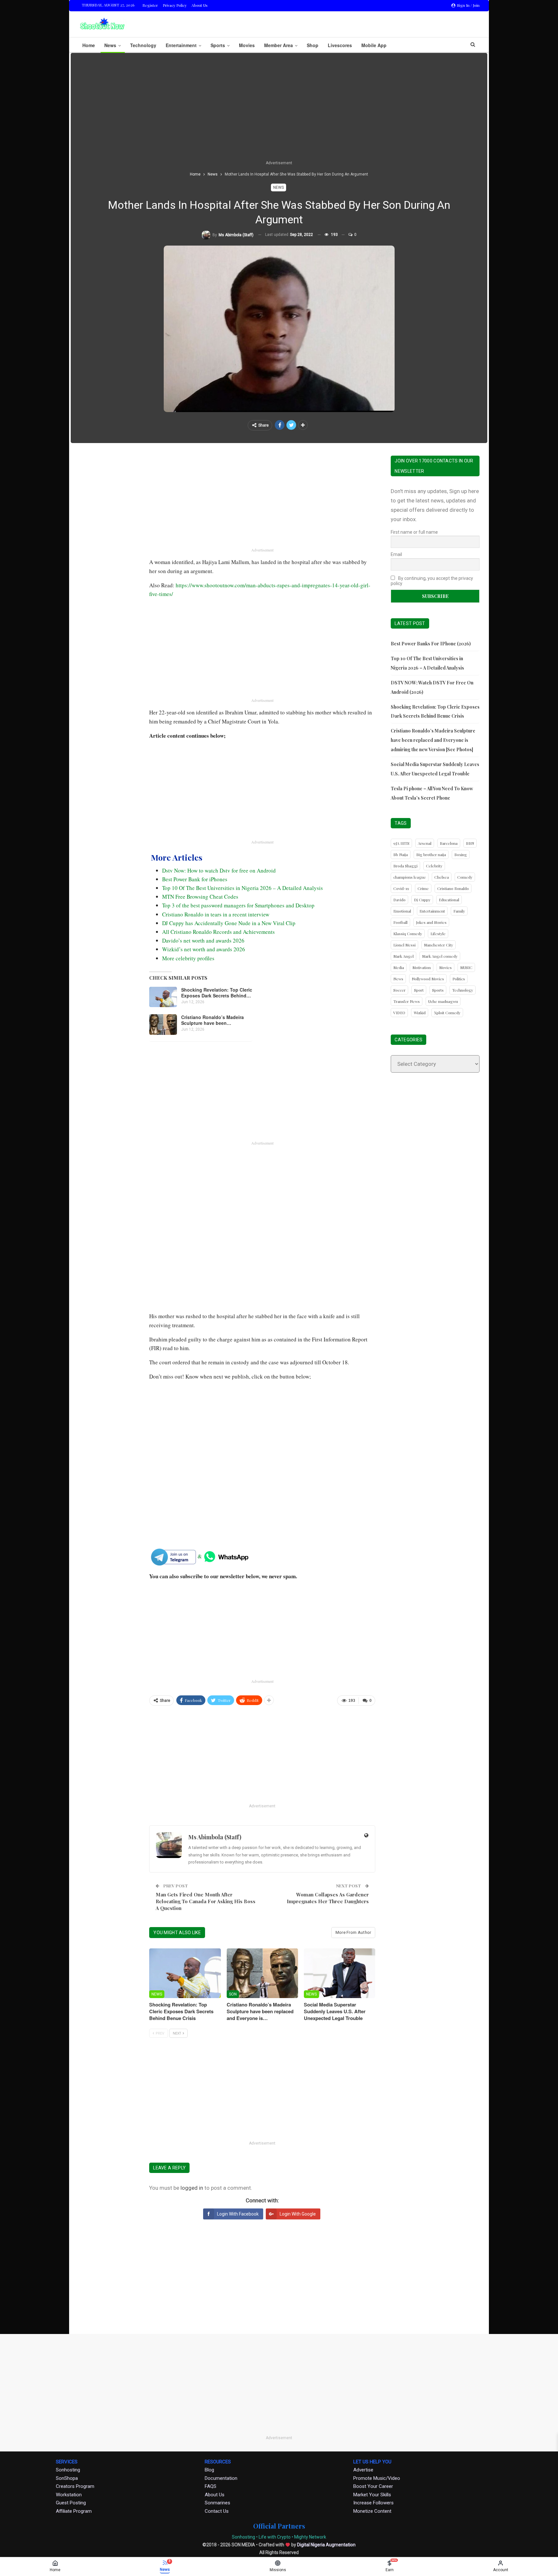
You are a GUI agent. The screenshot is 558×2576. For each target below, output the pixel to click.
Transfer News (407, 1001)
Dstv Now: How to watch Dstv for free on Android (219, 870)
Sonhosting (68, 2470)
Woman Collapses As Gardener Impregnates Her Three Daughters (328, 1898)
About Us (200, 5)
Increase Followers (373, 2503)
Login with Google (298, 2214)
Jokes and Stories (431, 922)
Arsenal (425, 843)
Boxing (461, 854)
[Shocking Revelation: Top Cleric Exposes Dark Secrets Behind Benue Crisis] (163, 997)
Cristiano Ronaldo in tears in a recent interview (216, 914)
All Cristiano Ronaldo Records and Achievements (218, 932)
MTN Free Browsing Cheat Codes (200, 897)
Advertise (363, 2470)
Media (399, 967)
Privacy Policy (175, 5)
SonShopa (67, 2478)
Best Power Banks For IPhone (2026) (431, 644)
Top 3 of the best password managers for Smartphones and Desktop (238, 905)
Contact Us (217, 2511)
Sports (218, 45)
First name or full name (414, 532)
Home (89, 45)
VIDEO (399, 1013)
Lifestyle (438, 934)
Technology (143, 45)
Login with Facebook (238, 2214)
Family (459, 911)
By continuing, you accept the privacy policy (432, 581)
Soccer (399, 990)
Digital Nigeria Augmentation (326, 2545)
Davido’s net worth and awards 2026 (203, 940)
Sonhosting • (245, 2537)
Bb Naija (401, 854)
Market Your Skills (372, 2495)
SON (233, 1994)
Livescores (340, 45)
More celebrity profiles (188, 958)
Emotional (402, 911)
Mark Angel (403, 956)
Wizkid (420, 1013)
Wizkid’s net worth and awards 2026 (204, 949)
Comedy (465, 877)
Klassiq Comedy (408, 934)
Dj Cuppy (422, 900)
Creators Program (75, 2486)
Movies (247, 45)
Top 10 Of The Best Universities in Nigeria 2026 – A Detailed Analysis (243, 888)
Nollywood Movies (428, 979)
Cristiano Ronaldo (453, 888)
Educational (449, 900)
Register (150, 5)
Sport (419, 990)
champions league (410, 877)
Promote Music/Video (377, 2478)
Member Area (279, 45)
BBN (470, 843)
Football (400, 922)
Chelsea (442, 877)
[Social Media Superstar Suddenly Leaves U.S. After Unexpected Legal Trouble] (340, 1973)
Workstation (69, 2495)
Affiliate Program (74, 2511)
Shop (313, 45)
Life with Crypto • (276, 2537)
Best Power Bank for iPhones (195, 879)
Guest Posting (71, 2503)
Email (396, 554)
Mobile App (374, 45)
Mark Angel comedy (440, 956)
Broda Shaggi (405, 866)
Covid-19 (401, 888)
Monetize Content (372, 2511)
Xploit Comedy (447, 1013)
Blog (209, 2470)
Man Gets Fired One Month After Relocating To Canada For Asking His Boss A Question (206, 1901)
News (110, 45)
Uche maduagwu (443, 1001)
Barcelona (449, 843)
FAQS (211, 2486)
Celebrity (434, 866)
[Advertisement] (279, 111)
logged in (192, 2188)
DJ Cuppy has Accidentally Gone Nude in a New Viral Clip (229, 923)
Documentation (221, 2478)
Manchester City (439, 945)
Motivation (422, 967)
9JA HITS (401, 843)
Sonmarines (217, 2503)
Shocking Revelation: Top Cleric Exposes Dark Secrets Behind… (217, 993)
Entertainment (181, 45)
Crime (423, 888)
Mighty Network (310, 2537)
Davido (399, 900)
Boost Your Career (373, 2486)
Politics (459, 979)
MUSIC (466, 967)
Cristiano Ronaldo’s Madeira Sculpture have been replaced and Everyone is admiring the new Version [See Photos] (433, 740)
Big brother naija (431, 854)
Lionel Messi (404, 945)
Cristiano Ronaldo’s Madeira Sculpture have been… (212, 1020)
